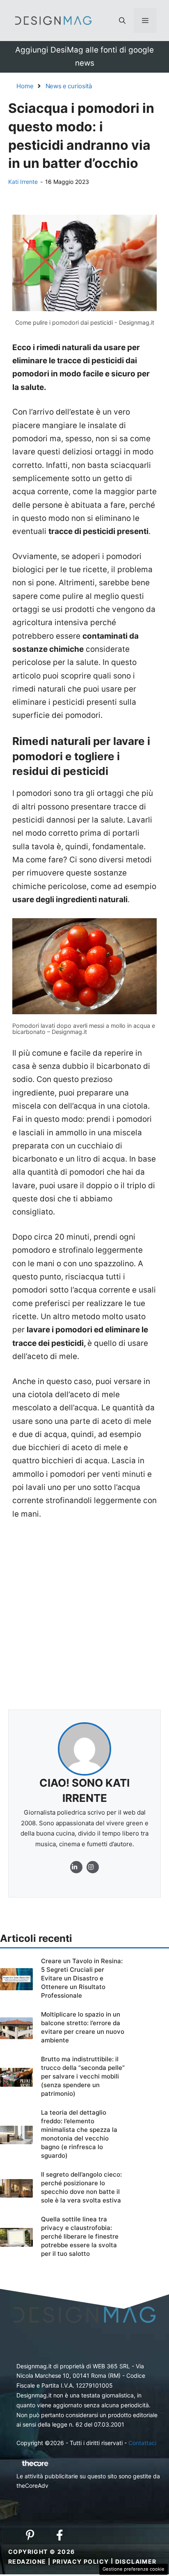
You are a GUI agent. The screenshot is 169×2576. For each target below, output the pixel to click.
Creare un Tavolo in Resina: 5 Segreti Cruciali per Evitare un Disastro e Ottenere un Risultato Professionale (82, 1978)
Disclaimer (136, 2561)
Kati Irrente (23, 182)
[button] (122, 21)
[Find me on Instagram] (76, 1867)
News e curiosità (69, 86)
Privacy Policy (81, 2561)
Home (25, 86)
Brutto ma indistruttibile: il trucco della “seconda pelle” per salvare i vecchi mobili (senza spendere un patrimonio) (83, 2076)
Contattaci (142, 2443)
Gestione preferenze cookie (134, 2569)
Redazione (27, 2561)
